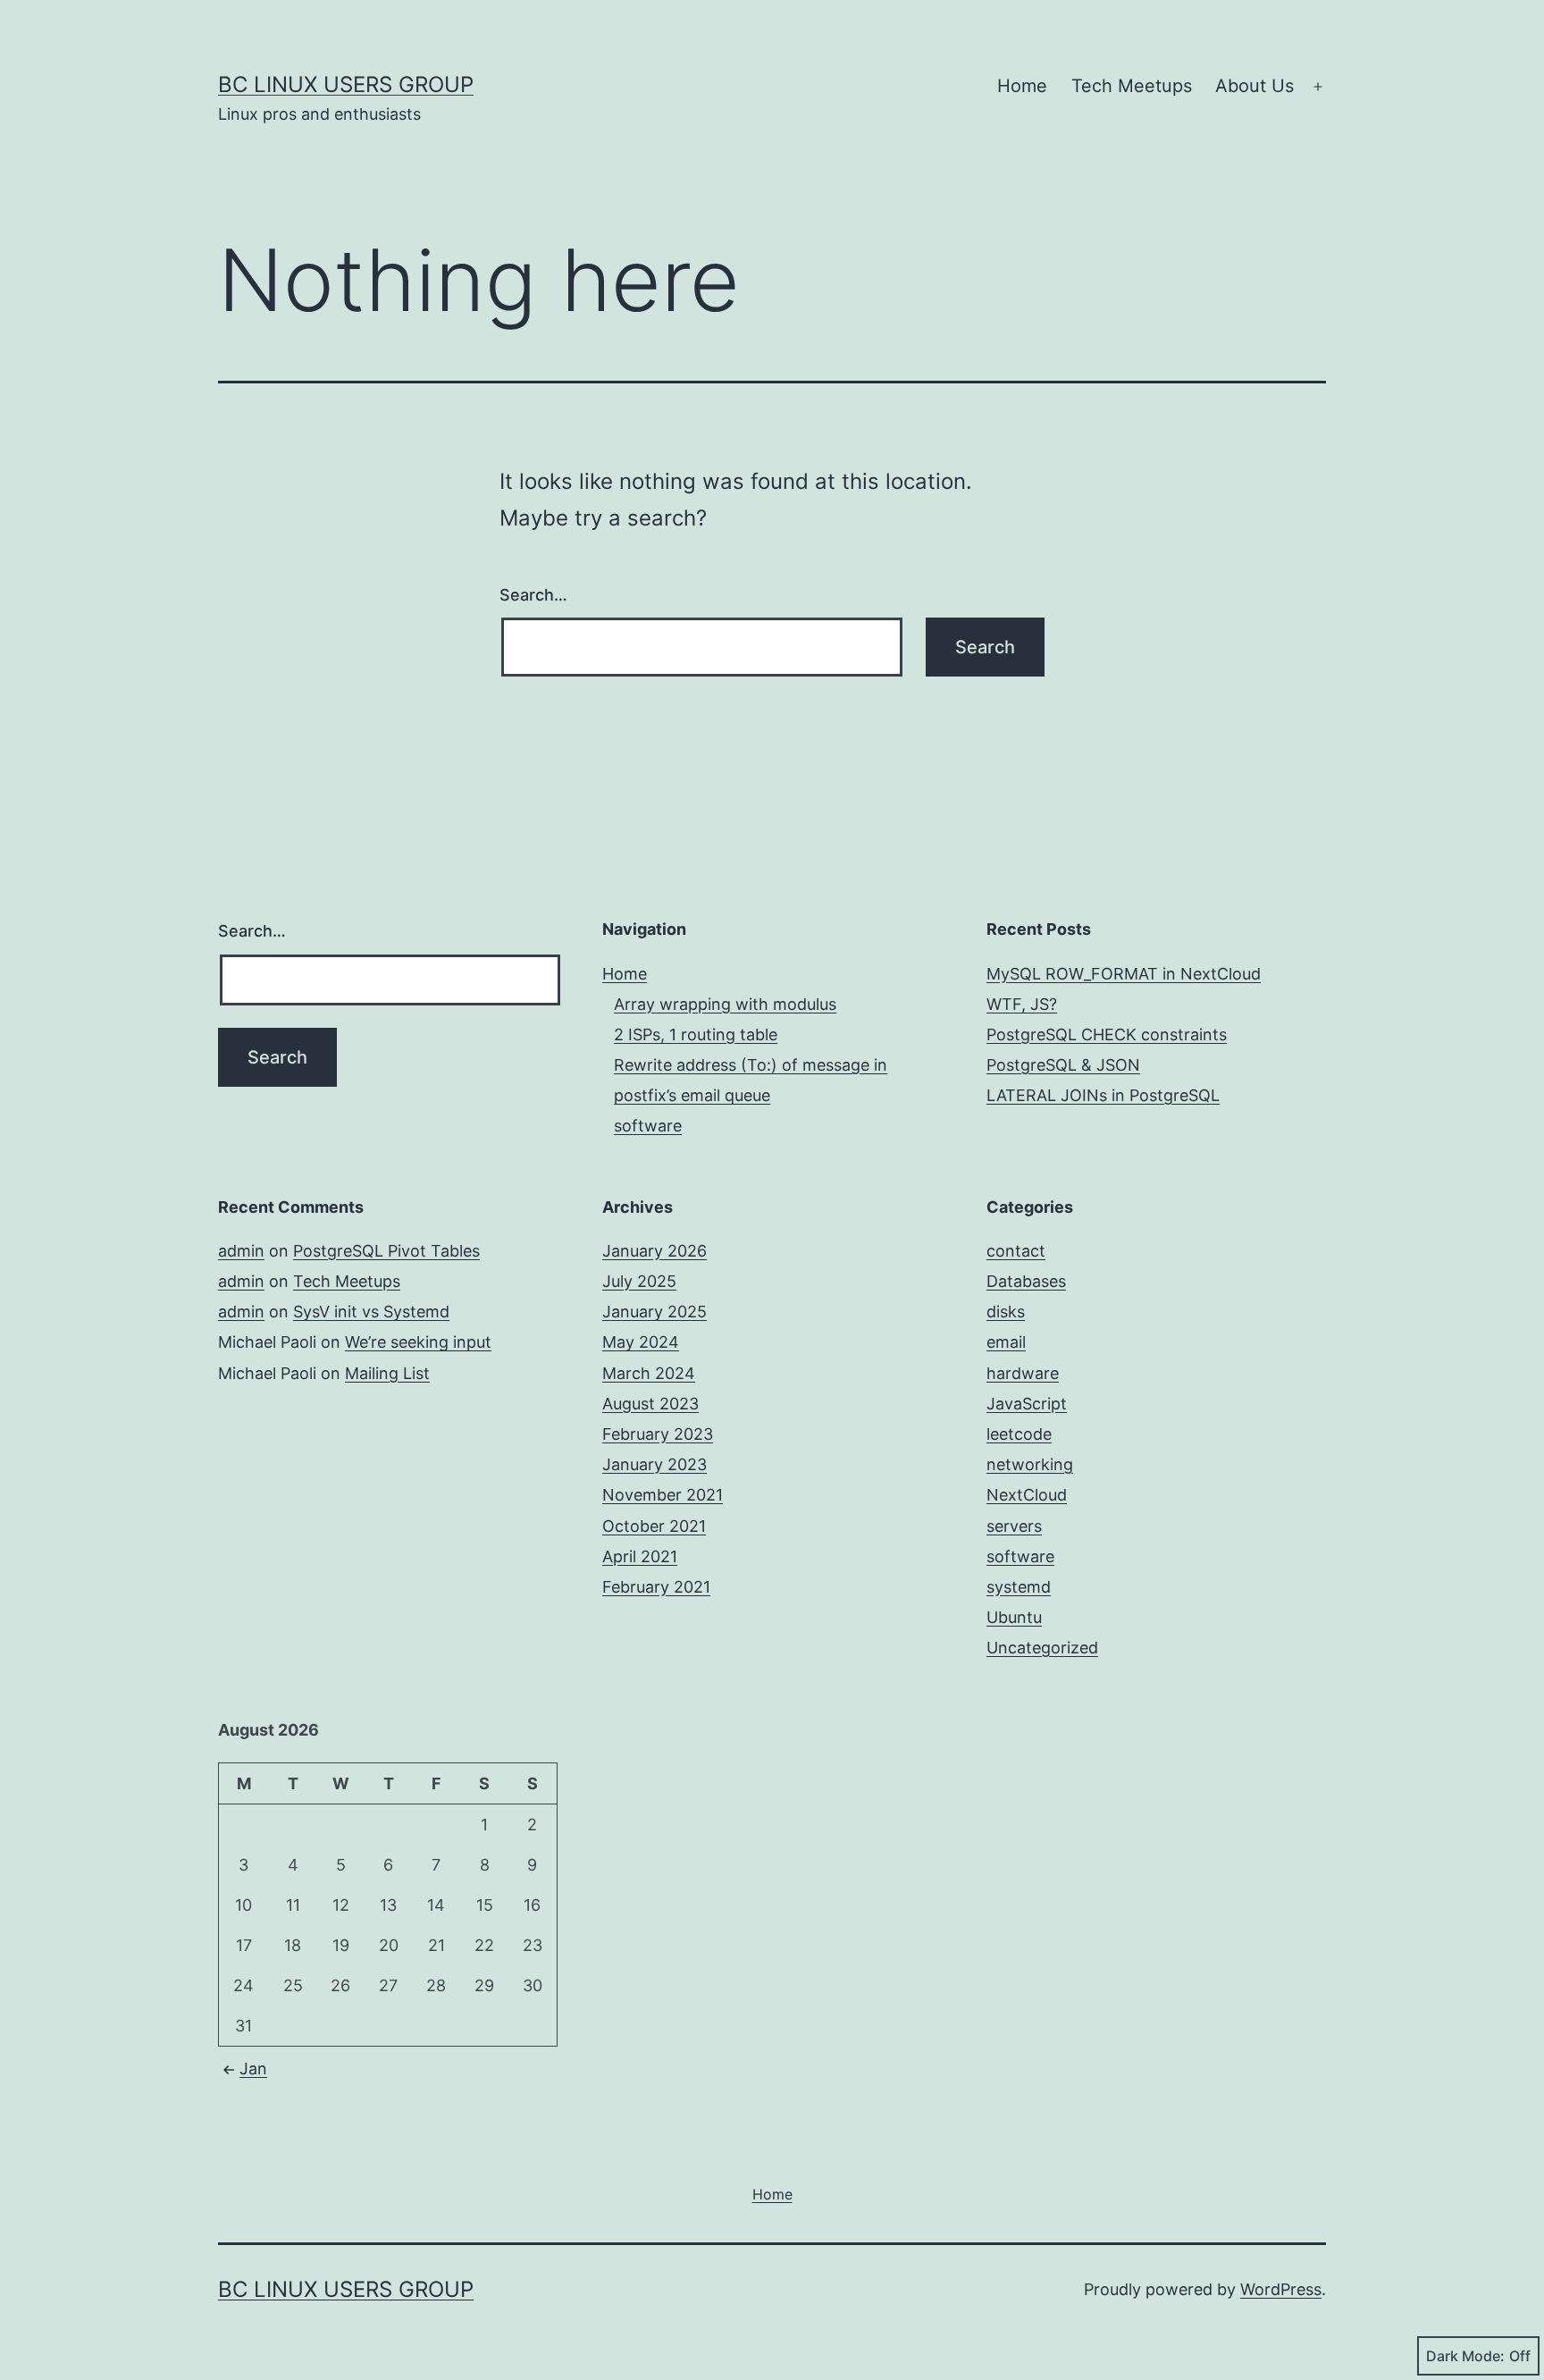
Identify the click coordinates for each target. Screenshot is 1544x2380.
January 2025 (655, 1312)
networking (1030, 1464)
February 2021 (656, 1587)
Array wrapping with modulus (725, 1004)
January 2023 (655, 1464)
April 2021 (640, 1556)
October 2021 (654, 1526)
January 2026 (655, 1251)
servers (1014, 1526)
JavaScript (1027, 1404)
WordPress (1281, 2289)
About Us (1254, 86)
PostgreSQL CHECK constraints (1107, 1034)
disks (1006, 1312)
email (1006, 1342)
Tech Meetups (1132, 86)
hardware (1023, 1373)
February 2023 (658, 1434)
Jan (253, 2069)
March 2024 (649, 1373)
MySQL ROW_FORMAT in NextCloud (1124, 974)
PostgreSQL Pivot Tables (386, 1251)
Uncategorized (1042, 1648)
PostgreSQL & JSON (1063, 1065)
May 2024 (641, 1342)
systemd (1019, 1587)
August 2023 (650, 1404)
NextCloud (1027, 1495)
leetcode (1019, 1434)
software (648, 1126)
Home (1022, 86)
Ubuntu (1014, 1617)
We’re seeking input (418, 1342)
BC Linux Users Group (346, 84)
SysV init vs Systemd (371, 1312)
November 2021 (663, 1495)
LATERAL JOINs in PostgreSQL (1103, 1095)
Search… (533, 595)
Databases (1026, 1281)
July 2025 (639, 1281)
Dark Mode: (1465, 2356)
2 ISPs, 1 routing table (696, 1034)
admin (241, 1251)
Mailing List (387, 1373)
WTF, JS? (1022, 1004)
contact (1016, 1251)
